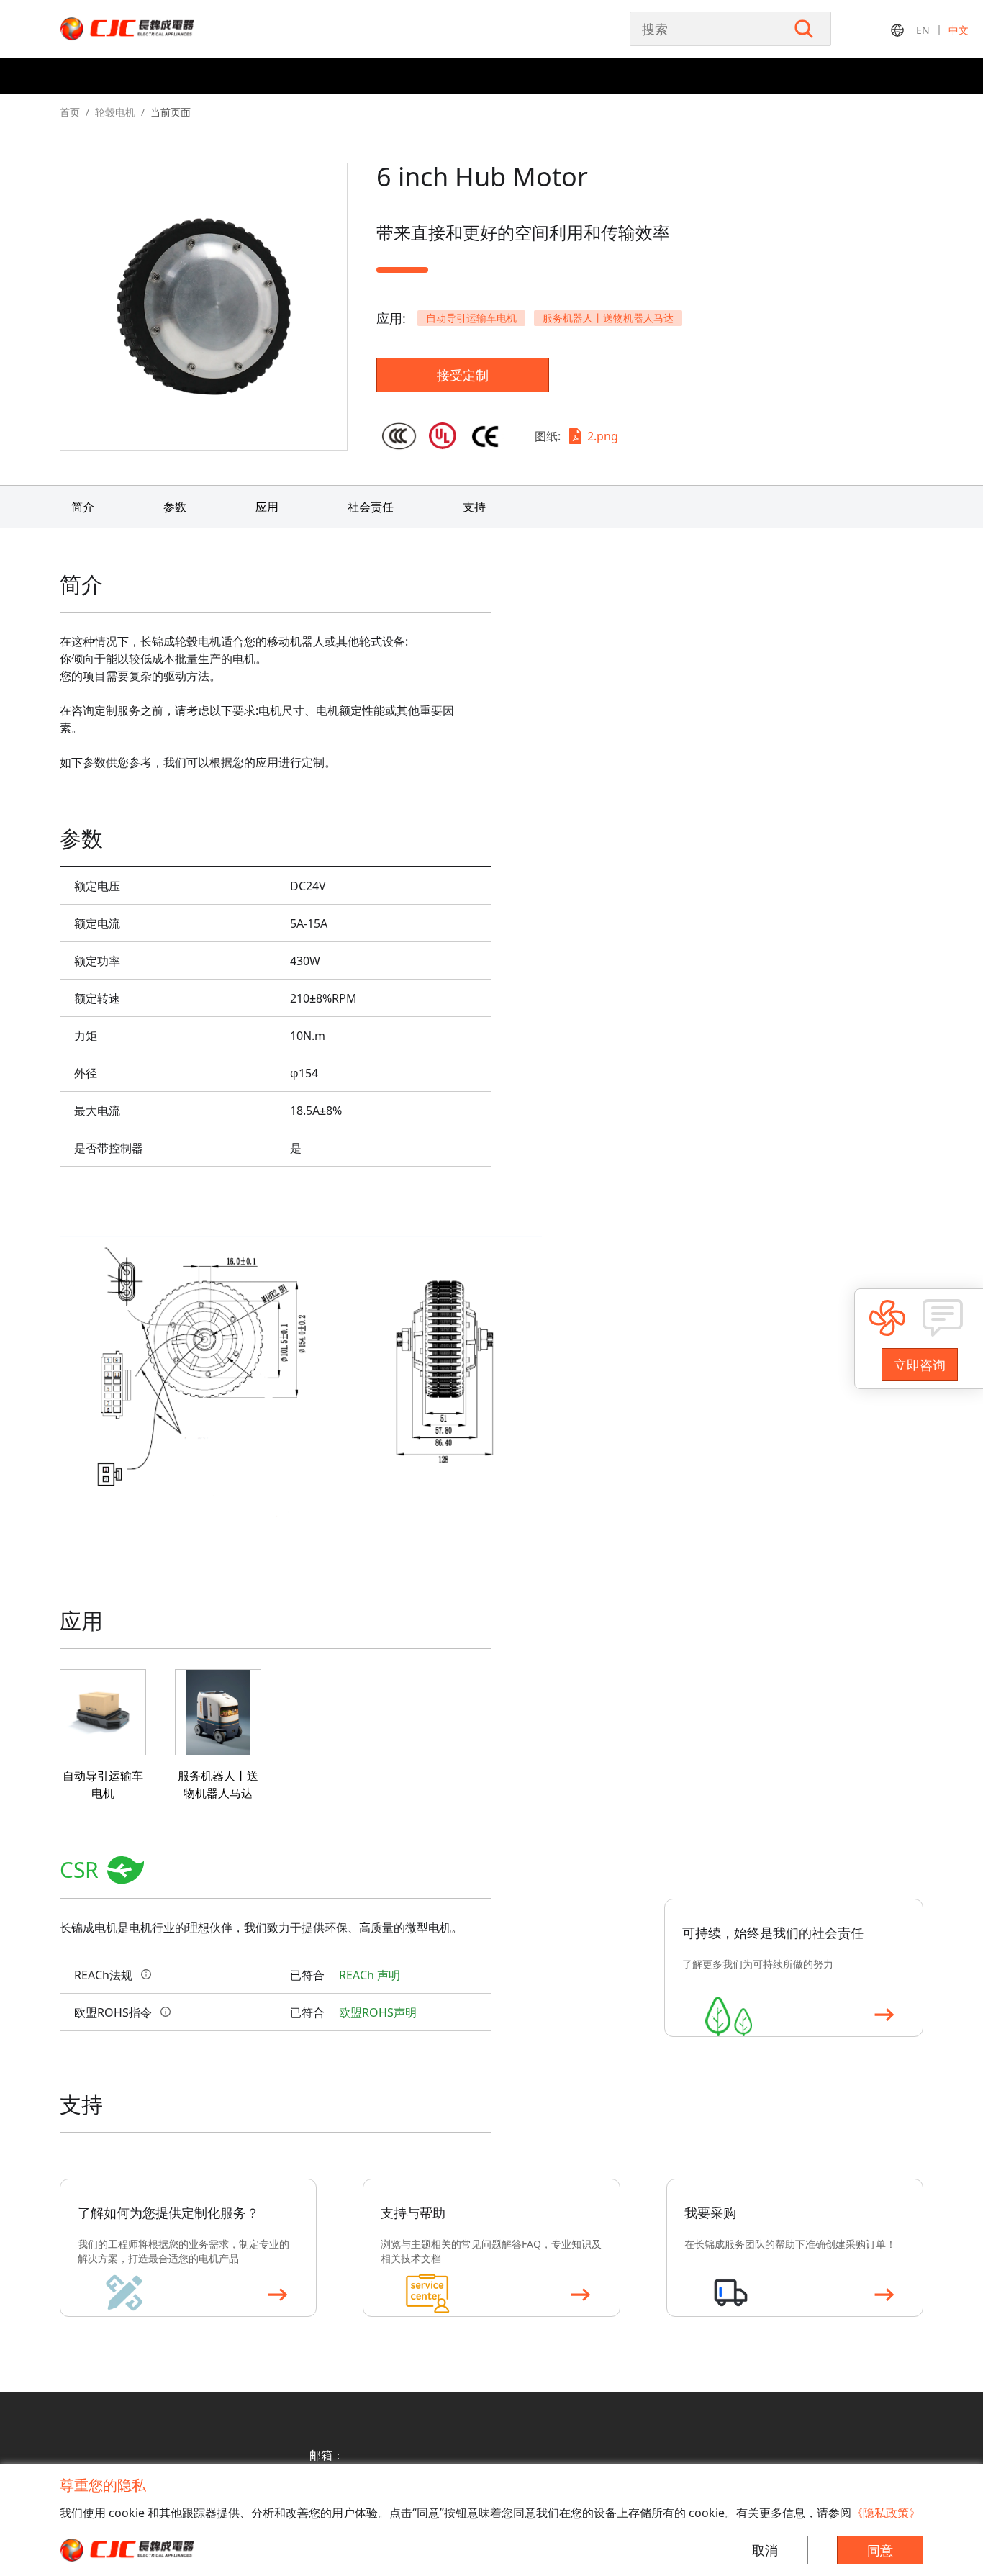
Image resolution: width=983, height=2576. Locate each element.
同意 (880, 2550)
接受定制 (463, 375)
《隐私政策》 (886, 2513)
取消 (765, 2550)
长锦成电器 (157, 29)
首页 (70, 112)
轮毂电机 (115, 112)
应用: (391, 318)
